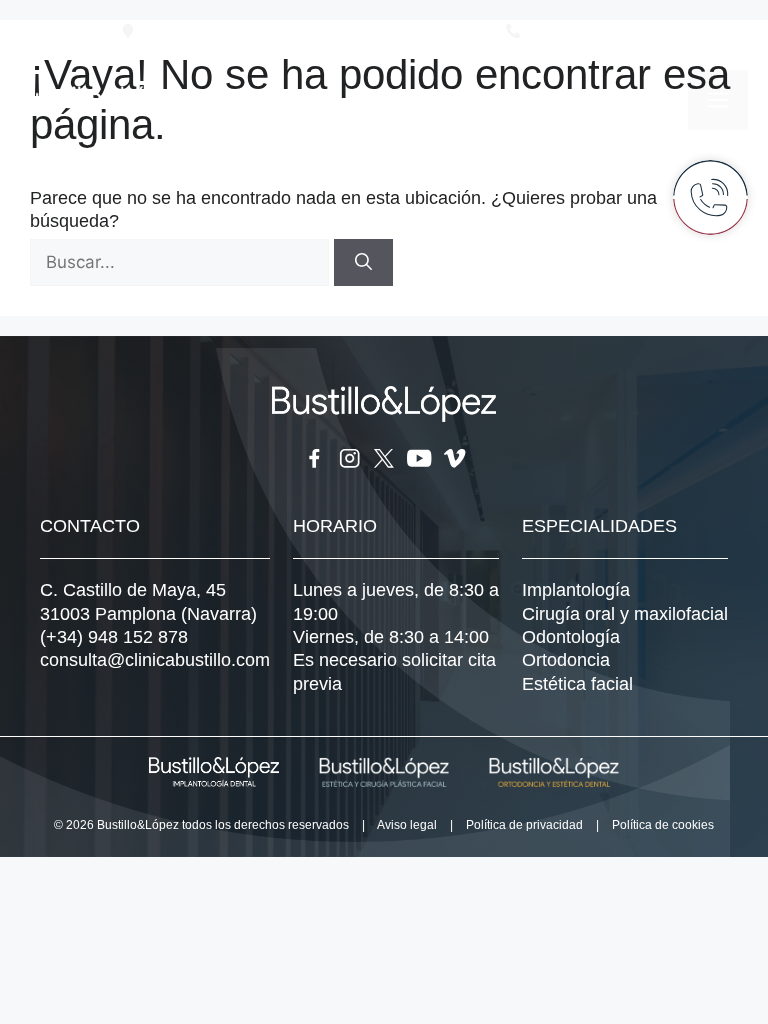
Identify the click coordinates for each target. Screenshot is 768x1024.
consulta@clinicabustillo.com (155, 660)
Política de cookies (663, 825)
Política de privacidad (524, 825)
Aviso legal (407, 825)
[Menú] (718, 100)
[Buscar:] (182, 262)
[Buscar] (363, 263)
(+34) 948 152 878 (114, 637)
